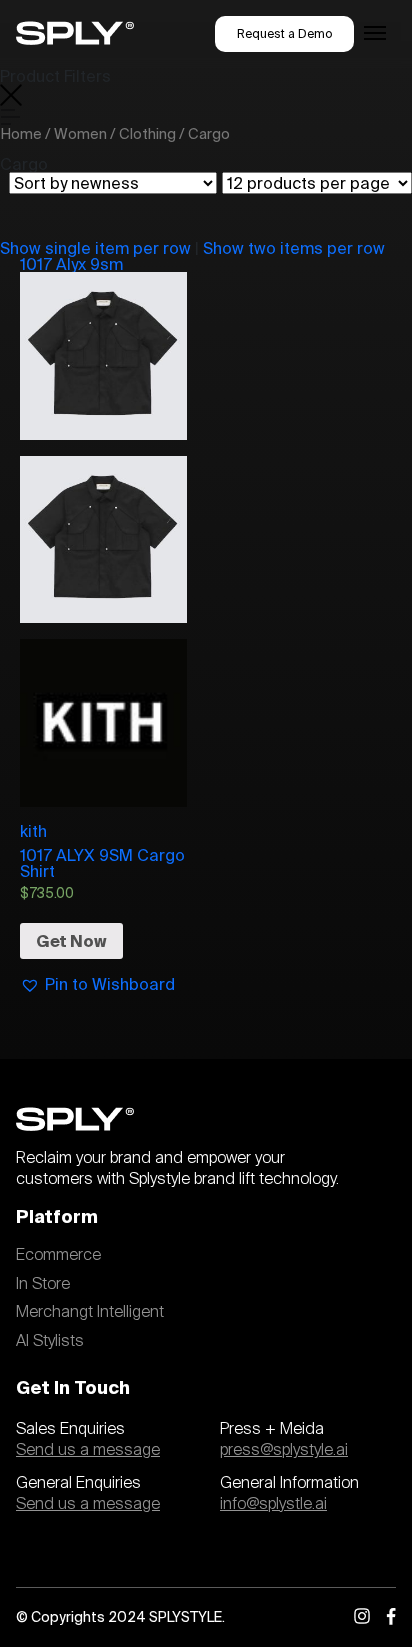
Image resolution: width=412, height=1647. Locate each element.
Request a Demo (284, 33)
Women (80, 133)
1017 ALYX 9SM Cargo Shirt (102, 863)
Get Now (71, 941)
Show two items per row (294, 248)
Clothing (147, 133)
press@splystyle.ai (284, 1450)
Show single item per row (95, 248)
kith (33, 830)
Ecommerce (58, 1255)
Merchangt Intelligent (90, 1312)
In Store (43, 1284)
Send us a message (88, 1450)
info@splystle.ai (273, 1504)
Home (21, 133)
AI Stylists (50, 1341)
